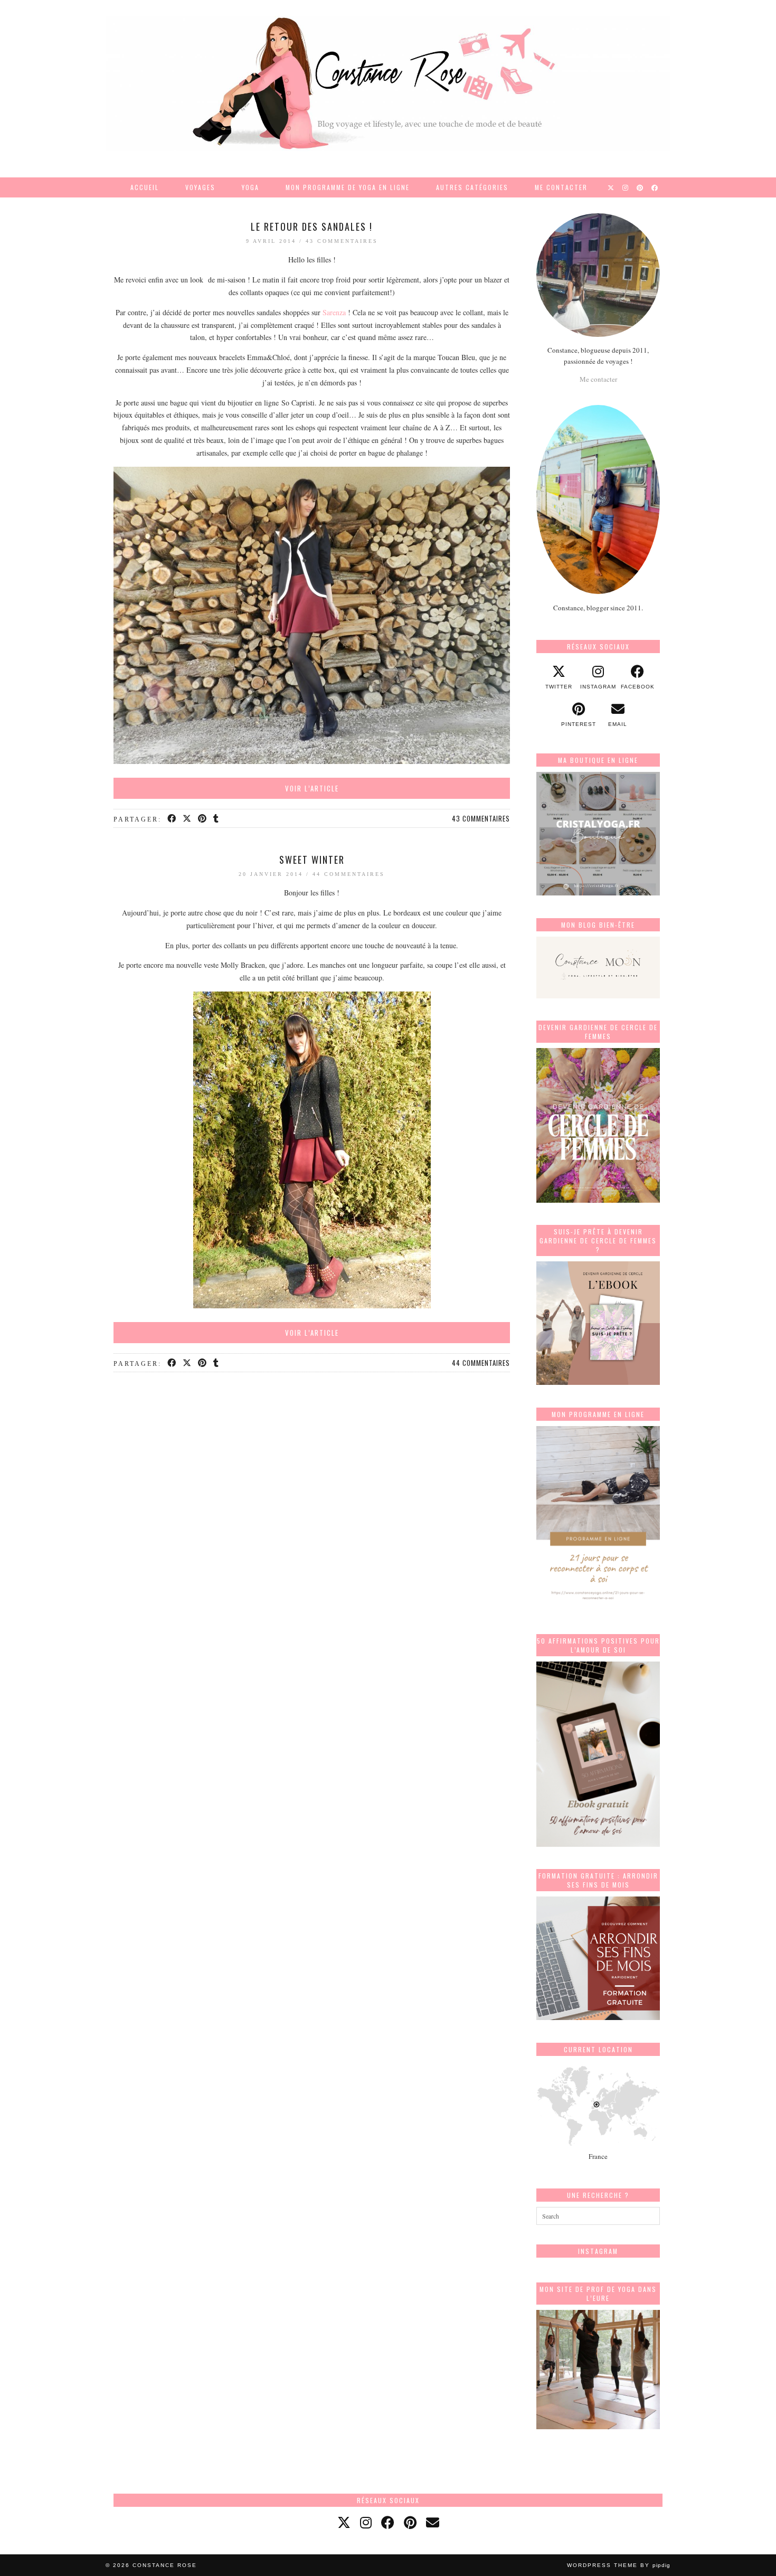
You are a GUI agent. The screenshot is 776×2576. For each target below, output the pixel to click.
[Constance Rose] (388, 83)
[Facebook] (655, 187)
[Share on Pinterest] (203, 819)
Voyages (200, 187)
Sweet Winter (312, 860)
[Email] (433, 2522)
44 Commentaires (349, 874)
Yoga (250, 187)
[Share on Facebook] (172, 819)
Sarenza (335, 312)
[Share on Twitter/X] (188, 819)
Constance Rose (165, 2565)
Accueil (145, 187)
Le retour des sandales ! (312, 227)
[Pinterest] (640, 187)
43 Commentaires (342, 241)
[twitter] (344, 2522)
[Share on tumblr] (217, 819)
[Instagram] (626, 187)
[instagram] (366, 2522)
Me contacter (561, 187)
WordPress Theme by (619, 2565)
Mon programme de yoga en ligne (348, 187)
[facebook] (388, 2522)
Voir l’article (312, 788)
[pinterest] (410, 2522)
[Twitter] (611, 187)
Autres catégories (472, 187)
